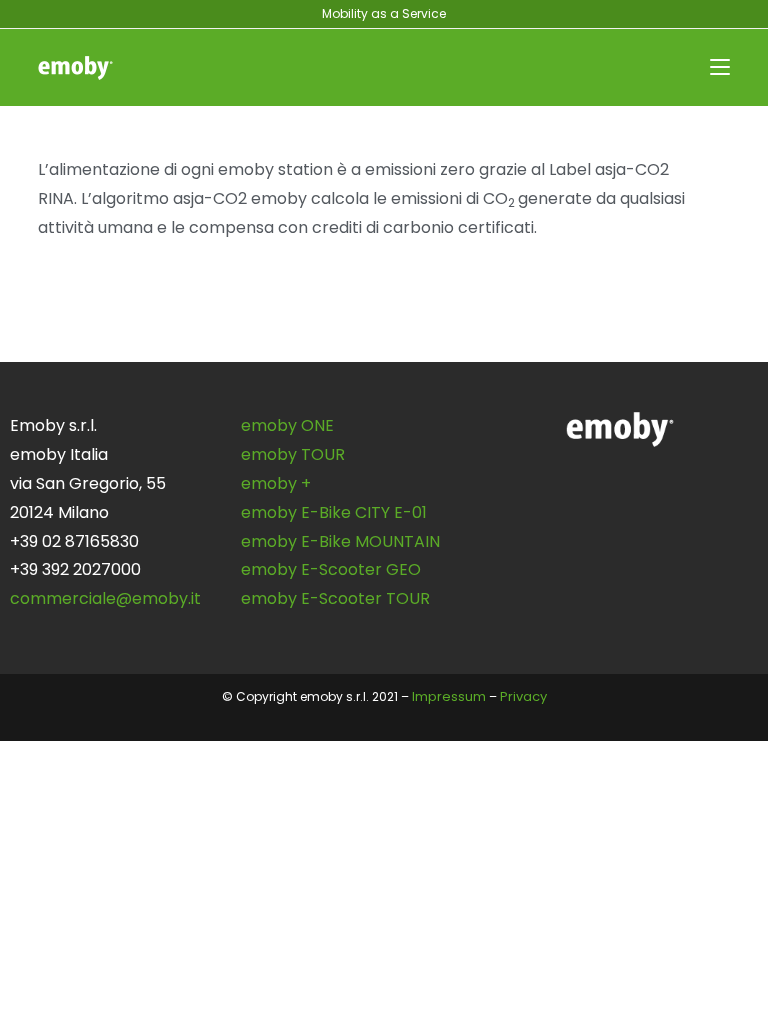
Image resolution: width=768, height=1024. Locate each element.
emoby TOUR (293, 454)
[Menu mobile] (720, 67)
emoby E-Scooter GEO (331, 569)
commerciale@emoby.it (105, 598)
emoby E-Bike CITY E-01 (334, 512)
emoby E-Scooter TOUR (335, 598)
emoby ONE (287, 425)
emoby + (276, 483)
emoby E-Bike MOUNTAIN (340, 541)
